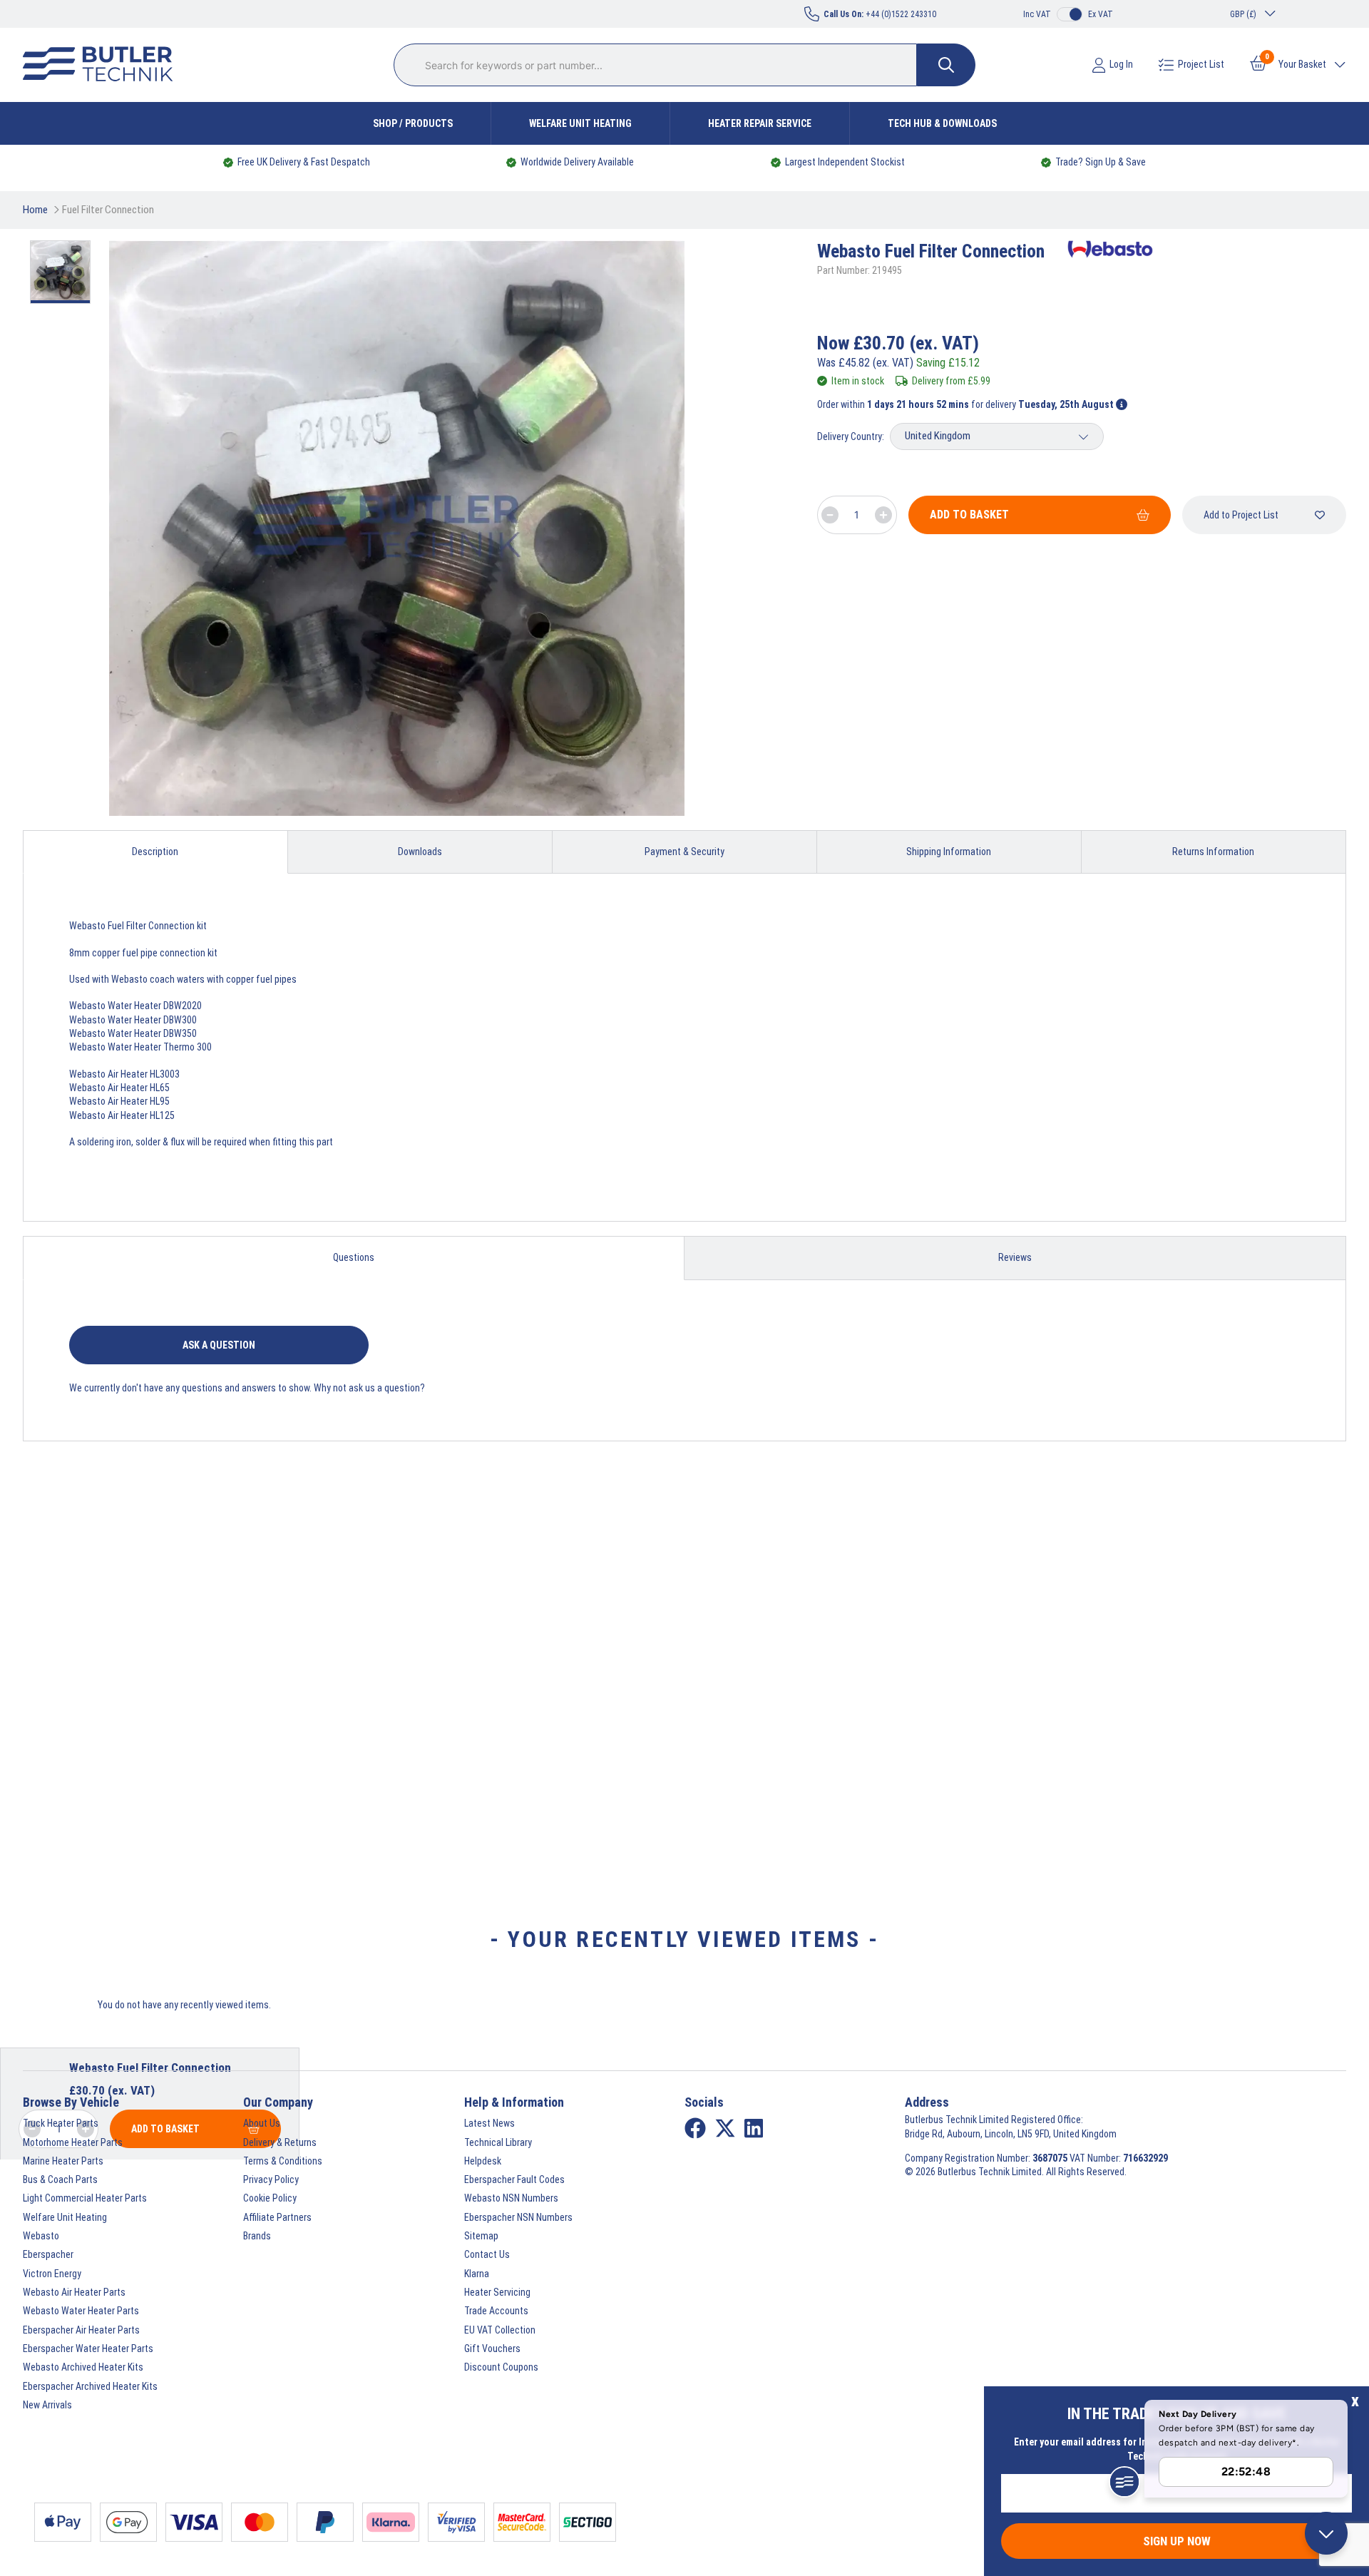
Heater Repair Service (760, 123)
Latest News (489, 2123)
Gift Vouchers (492, 2348)
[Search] (946, 65)
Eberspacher (48, 2254)
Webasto (41, 2236)
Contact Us (487, 2254)
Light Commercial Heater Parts (85, 2198)
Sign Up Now (1177, 2541)
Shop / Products (413, 123)
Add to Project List (1241, 515)
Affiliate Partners (277, 2217)
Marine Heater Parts (63, 2161)
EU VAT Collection (500, 2330)
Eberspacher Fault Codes (514, 2179)
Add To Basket (969, 515)
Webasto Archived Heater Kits (83, 2367)
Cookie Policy (270, 2198)
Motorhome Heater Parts (73, 2142)
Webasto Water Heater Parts (81, 2311)
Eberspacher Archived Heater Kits (90, 2386)
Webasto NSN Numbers (511, 2198)
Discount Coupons (501, 2367)
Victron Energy (52, 2274)
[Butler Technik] (103, 65)
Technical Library (498, 2142)
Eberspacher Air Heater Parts (81, 2330)
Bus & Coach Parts (60, 2179)
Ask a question (219, 1345)
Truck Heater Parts (61, 2123)
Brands (257, 2236)
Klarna (477, 2274)
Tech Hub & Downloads (942, 123)
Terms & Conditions (283, 2161)
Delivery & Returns (280, 2142)
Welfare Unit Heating (580, 123)
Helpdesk (483, 2161)
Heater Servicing (497, 2292)
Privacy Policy (271, 2179)
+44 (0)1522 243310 (880, 14)
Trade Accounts (496, 2311)
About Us (262, 2123)
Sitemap (481, 2236)
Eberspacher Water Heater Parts (88, 2348)
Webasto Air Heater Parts (74, 2292)
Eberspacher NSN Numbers (518, 2217)
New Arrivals (47, 2405)
